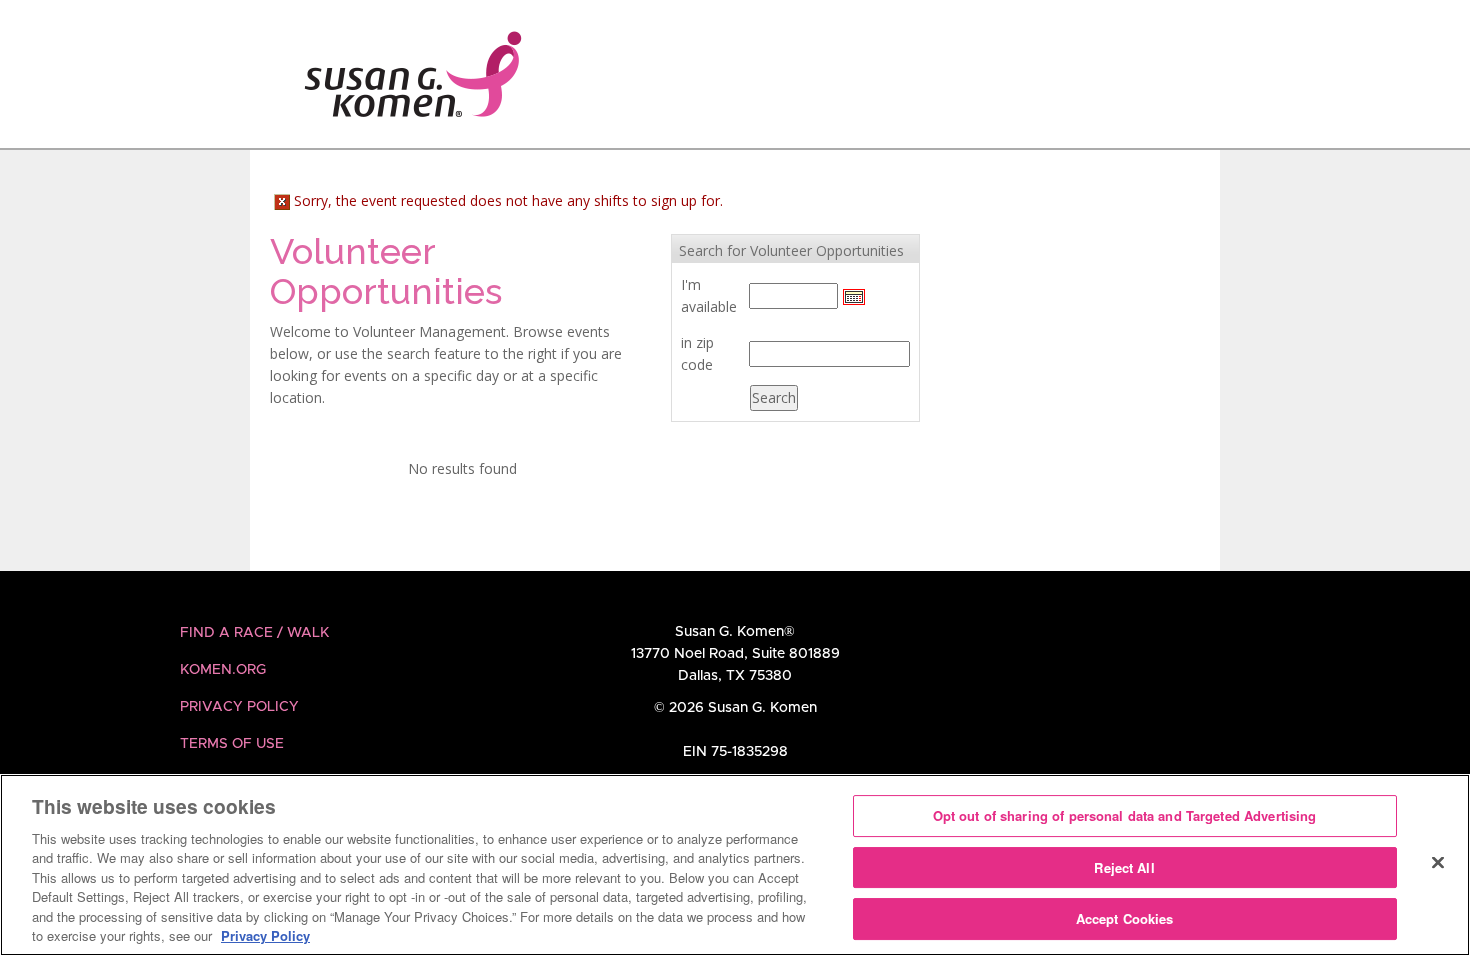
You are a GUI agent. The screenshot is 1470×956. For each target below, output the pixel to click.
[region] (735, 865)
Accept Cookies (1125, 918)
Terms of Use (232, 744)
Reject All (1124, 867)
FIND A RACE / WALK (254, 633)
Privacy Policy (239, 707)
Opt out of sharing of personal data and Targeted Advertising (1125, 815)
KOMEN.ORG (223, 670)
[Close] (1438, 862)
